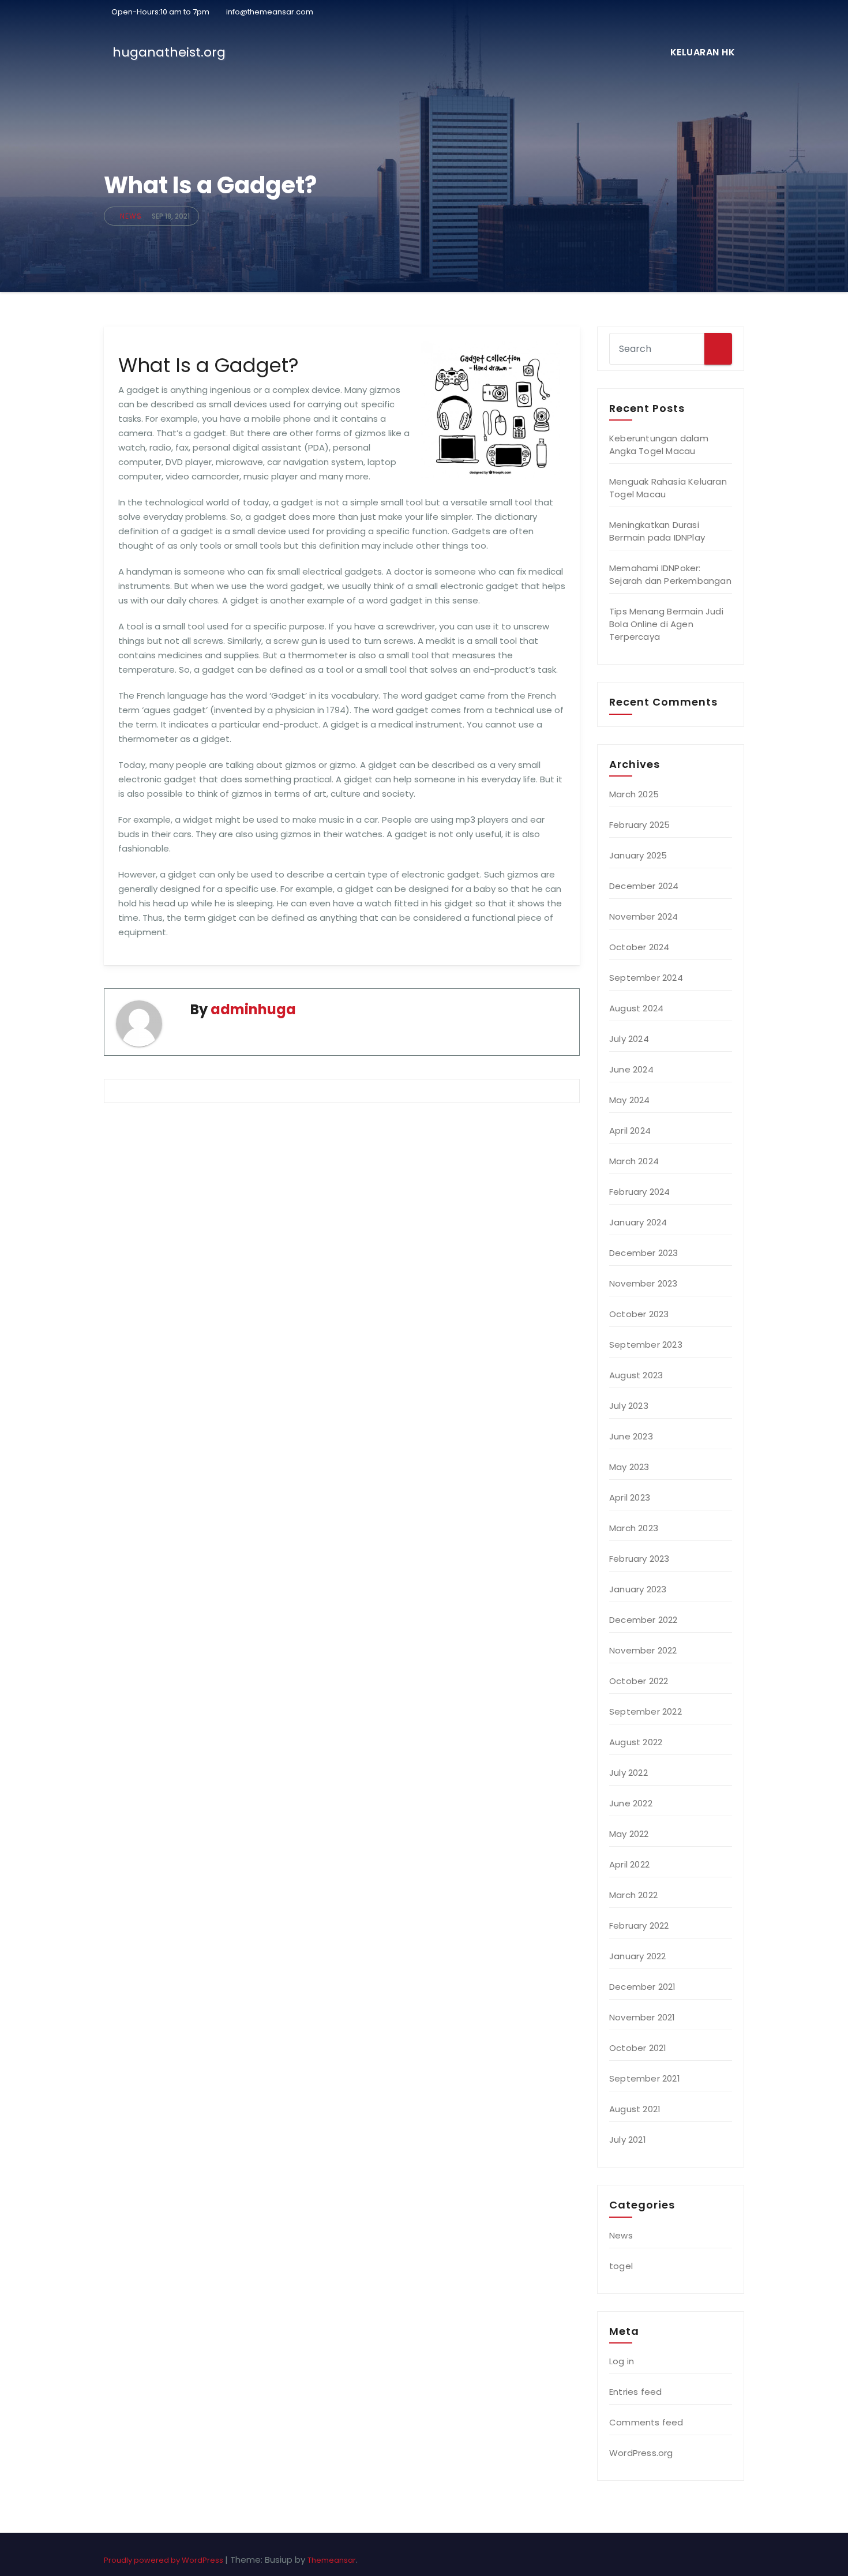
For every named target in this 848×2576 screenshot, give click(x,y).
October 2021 (638, 2048)
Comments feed (646, 2422)
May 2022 (629, 1834)
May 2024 (630, 1100)
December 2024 (644, 886)
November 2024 (644, 916)
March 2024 (634, 1161)
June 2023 (631, 1436)
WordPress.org (641, 2453)
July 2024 (629, 1039)
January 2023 (638, 1589)
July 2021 (628, 2140)
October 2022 (639, 1681)
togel (621, 2266)
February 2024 (640, 1192)
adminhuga (253, 1009)
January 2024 (638, 1222)
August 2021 (635, 2109)
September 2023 (646, 1345)
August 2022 (636, 1742)
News (131, 216)
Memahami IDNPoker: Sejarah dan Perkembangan (670, 574)
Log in (622, 2361)
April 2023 (630, 1497)
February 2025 (640, 825)
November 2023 (643, 1283)
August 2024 (636, 1008)
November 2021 (642, 2017)
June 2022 (631, 1803)
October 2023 (639, 1314)
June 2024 (631, 1069)
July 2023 (629, 1406)
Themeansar (332, 2560)
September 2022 (646, 1711)
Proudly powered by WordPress (164, 2560)
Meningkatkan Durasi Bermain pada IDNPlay (657, 531)
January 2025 (638, 855)
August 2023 (636, 1375)
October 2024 (639, 947)
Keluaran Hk (703, 52)
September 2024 (646, 978)
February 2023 (639, 1559)
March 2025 (634, 794)
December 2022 (643, 1620)
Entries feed (635, 2392)
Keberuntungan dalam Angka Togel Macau (659, 445)
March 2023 (634, 1528)
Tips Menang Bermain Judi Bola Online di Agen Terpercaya (666, 624)
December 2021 (643, 1987)
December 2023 (644, 1253)
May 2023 (629, 1467)
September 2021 (645, 2078)
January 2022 (637, 1956)
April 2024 (630, 1130)
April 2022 (629, 1864)
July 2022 (629, 1773)
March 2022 (633, 1895)
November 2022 (643, 1650)
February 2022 (639, 1926)
